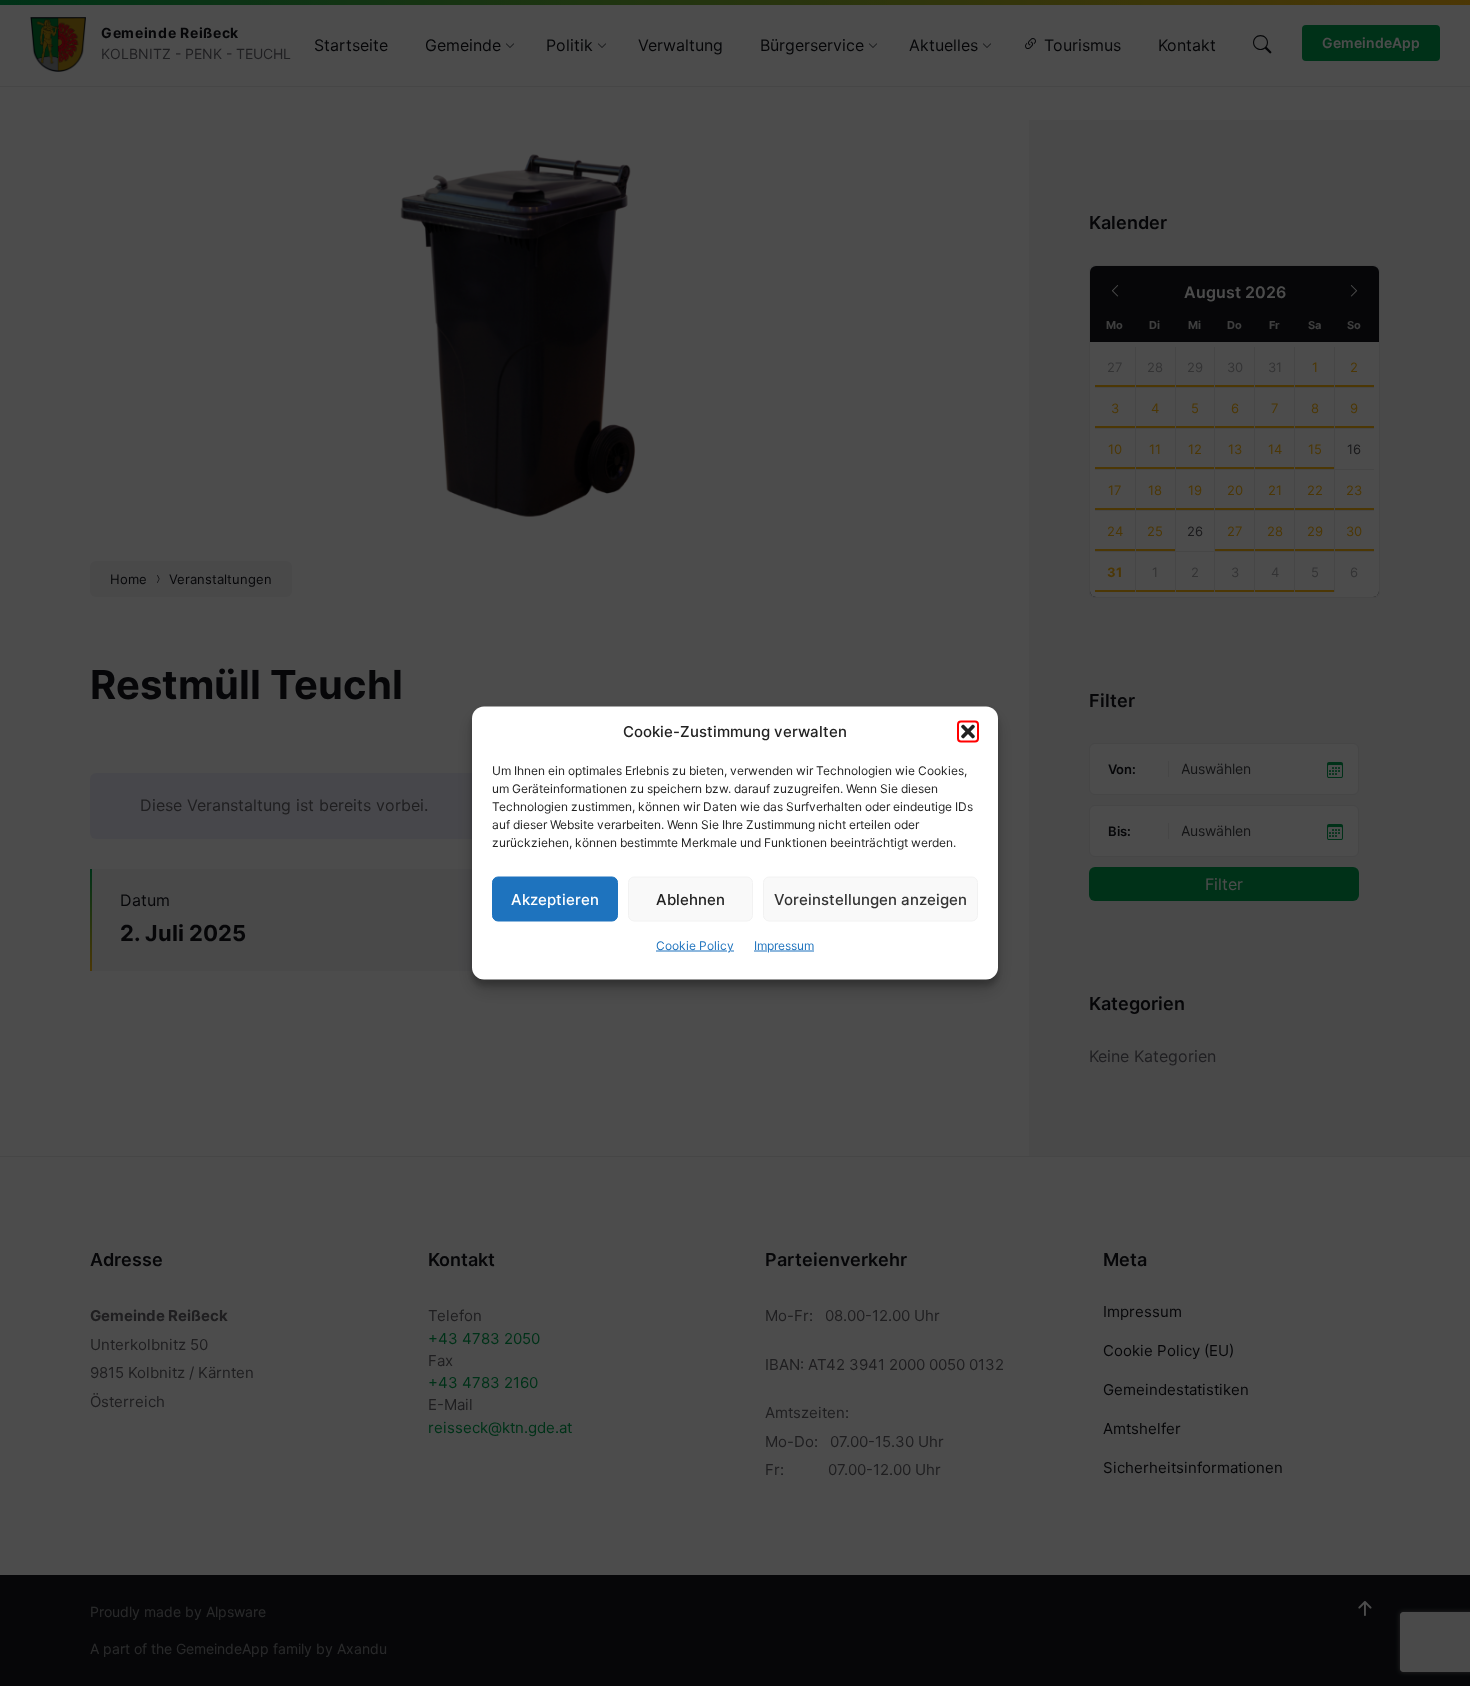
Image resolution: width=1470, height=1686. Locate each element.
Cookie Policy (695, 945)
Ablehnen (690, 898)
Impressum (784, 945)
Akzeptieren (555, 898)
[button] (968, 732)
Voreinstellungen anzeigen (870, 898)
